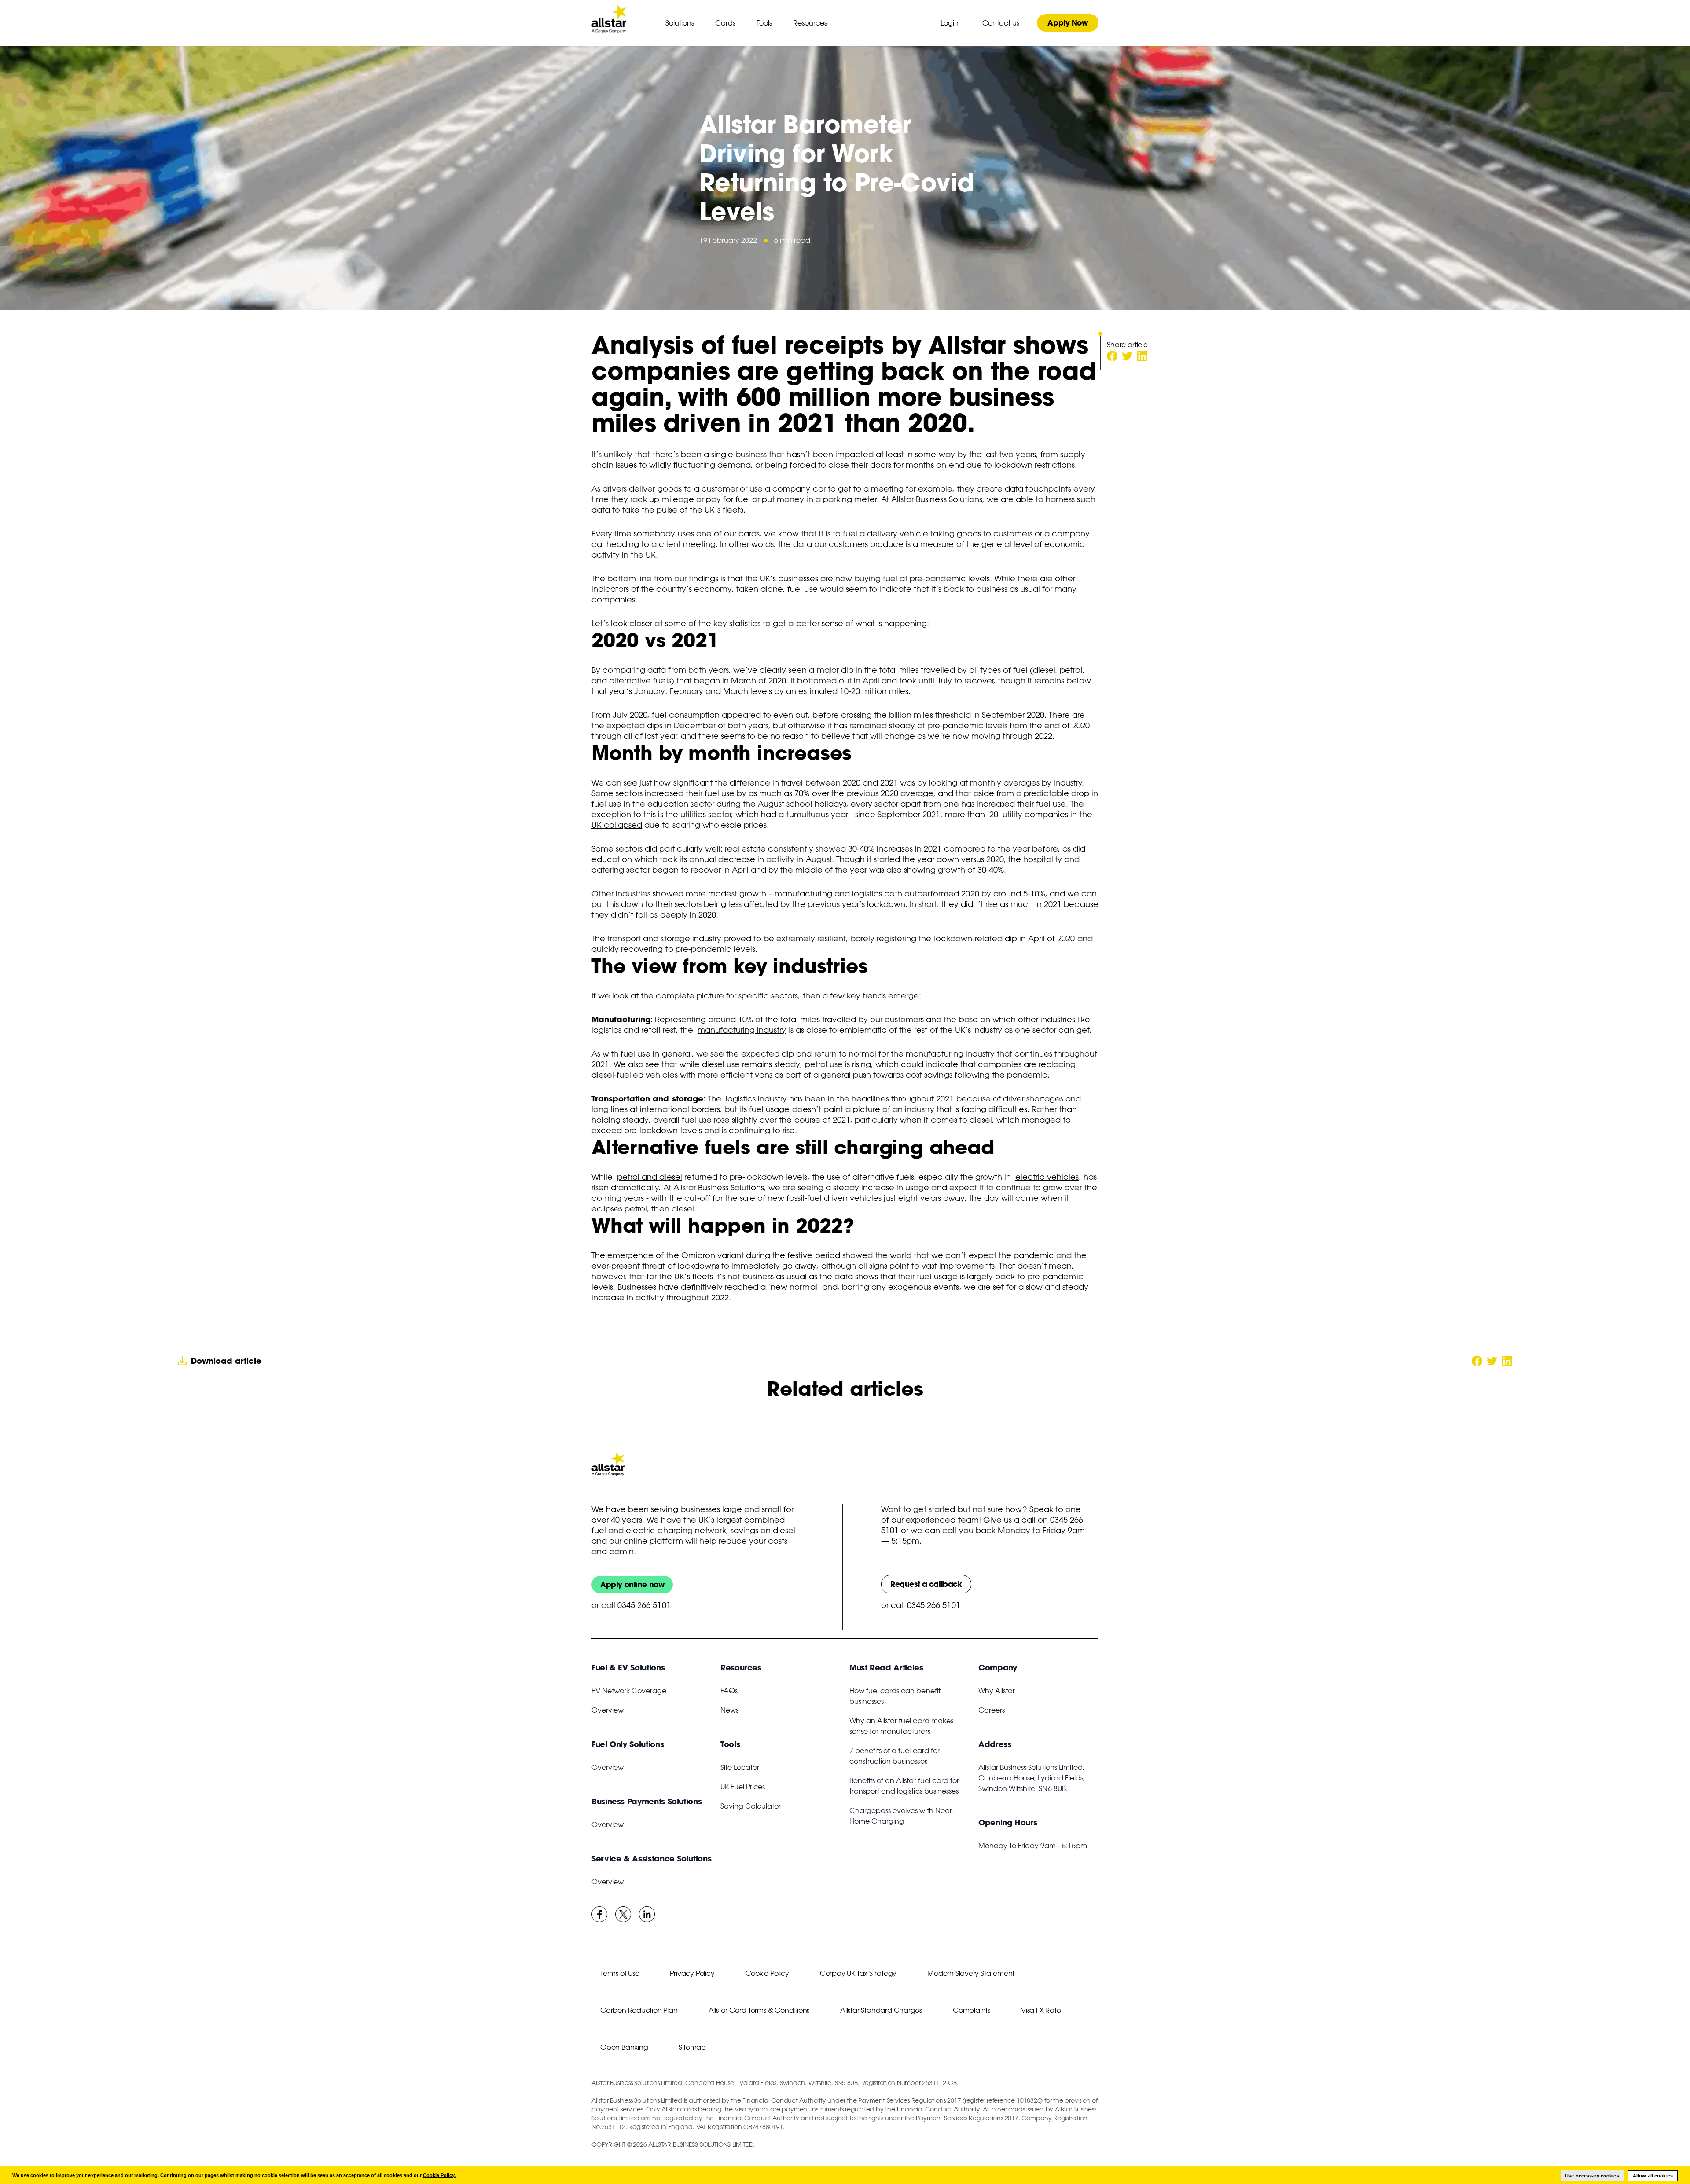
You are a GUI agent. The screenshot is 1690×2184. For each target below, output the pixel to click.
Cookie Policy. (439, 2175)
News (729, 1710)
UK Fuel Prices (743, 1787)
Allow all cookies (1653, 2176)
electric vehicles (1047, 1177)
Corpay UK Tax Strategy (858, 1973)
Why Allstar (997, 1691)
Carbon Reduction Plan (639, 2010)
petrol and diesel (649, 1177)
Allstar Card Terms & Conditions (759, 2010)
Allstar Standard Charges (881, 2010)
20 (994, 814)
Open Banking (624, 2047)
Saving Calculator (751, 1806)
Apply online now (632, 1584)
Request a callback (926, 1584)
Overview (608, 1710)
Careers (992, 1710)
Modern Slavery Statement (971, 1973)
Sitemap (692, 2047)
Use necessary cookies (1592, 2176)
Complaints (972, 2010)
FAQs (729, 1691)
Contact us (1001, 23)
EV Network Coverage (629, 1691)
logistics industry (757, 1098)
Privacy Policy (692, 1973)
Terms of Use (620, 1973)
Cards (725, 23)
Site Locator (740, 1767)
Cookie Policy (767, 1973)
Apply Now (1067, 23)
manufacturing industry (742, 1030)
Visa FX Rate (1041, 2010)
